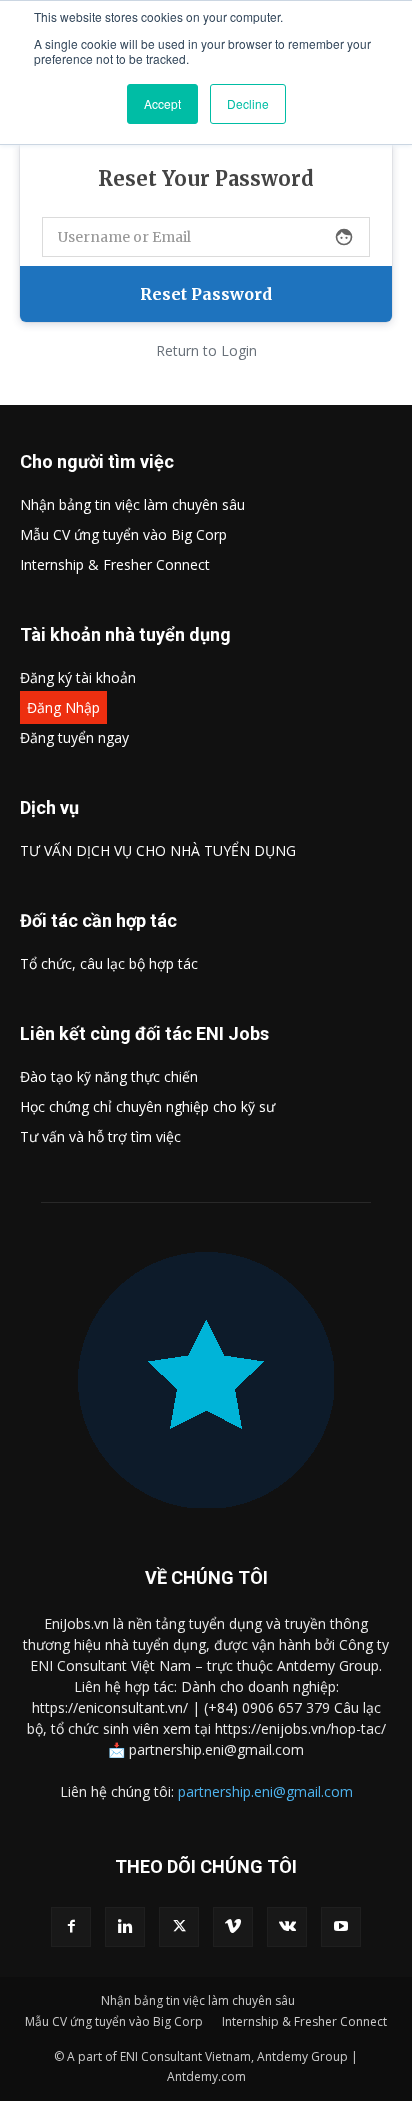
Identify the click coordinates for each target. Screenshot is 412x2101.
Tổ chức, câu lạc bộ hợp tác (109, 963)
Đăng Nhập (63, 707)
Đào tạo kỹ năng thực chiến (109, 1076)
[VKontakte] (287, 1927)
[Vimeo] (233, 1927)
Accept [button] (162, 103)
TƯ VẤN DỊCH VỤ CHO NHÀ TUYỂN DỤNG (158, 850)
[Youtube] (341, 1927)
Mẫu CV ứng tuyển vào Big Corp (123, 534)
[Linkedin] (125, 1927)
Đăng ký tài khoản (78, 677)
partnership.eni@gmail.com (265, 1791)
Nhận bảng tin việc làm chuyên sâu (132, 504)
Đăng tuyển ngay (74, 737)
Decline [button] (248, 103)
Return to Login (206, 350)
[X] (179, 1927)
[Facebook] (71, 1927)
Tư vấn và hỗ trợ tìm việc (100, 1136)
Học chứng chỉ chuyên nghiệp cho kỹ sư (147, 1106)
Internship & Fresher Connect (115, 564)
